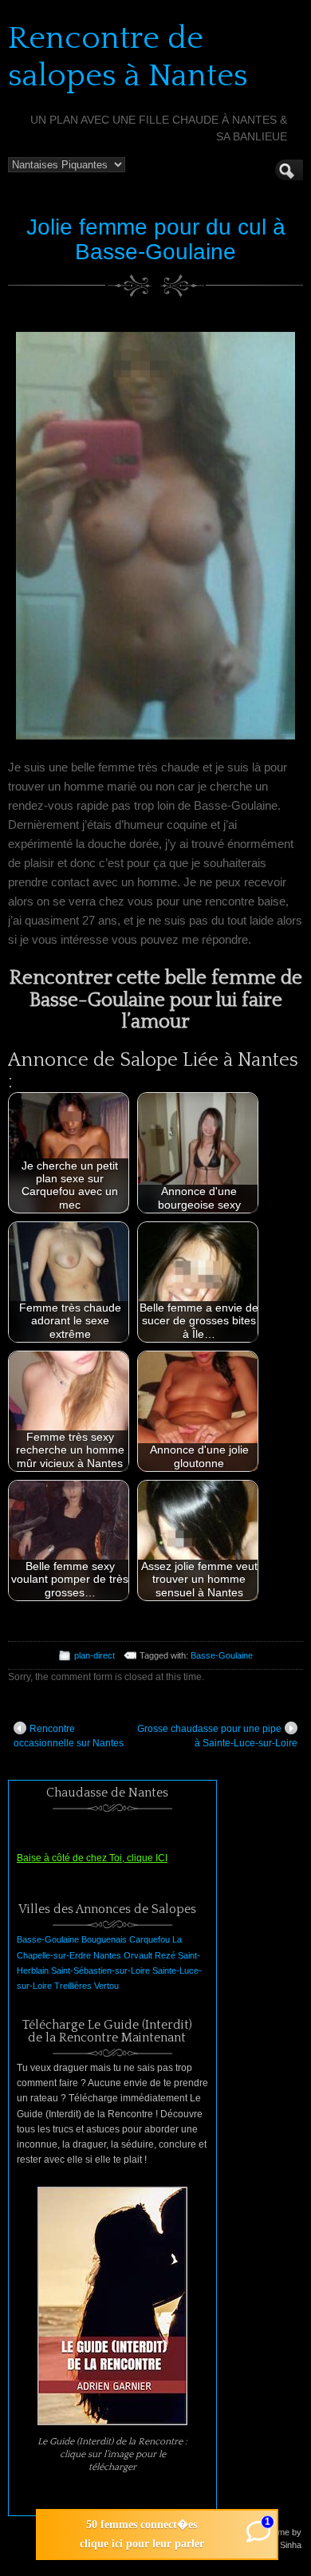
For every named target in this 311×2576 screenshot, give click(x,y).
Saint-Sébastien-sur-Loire (100, 1970)
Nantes (107, 1955)
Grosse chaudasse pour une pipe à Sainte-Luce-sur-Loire (217, 1736)
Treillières (73, 1986)
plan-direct (94, 1655)
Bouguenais (104, 1939)
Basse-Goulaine (222, 1655)
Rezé (165, 1955)
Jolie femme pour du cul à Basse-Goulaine (156, 239)
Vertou (106, 1986)
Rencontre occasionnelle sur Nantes (69, 1736)
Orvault (138, 1955)
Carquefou (150, 1939)
